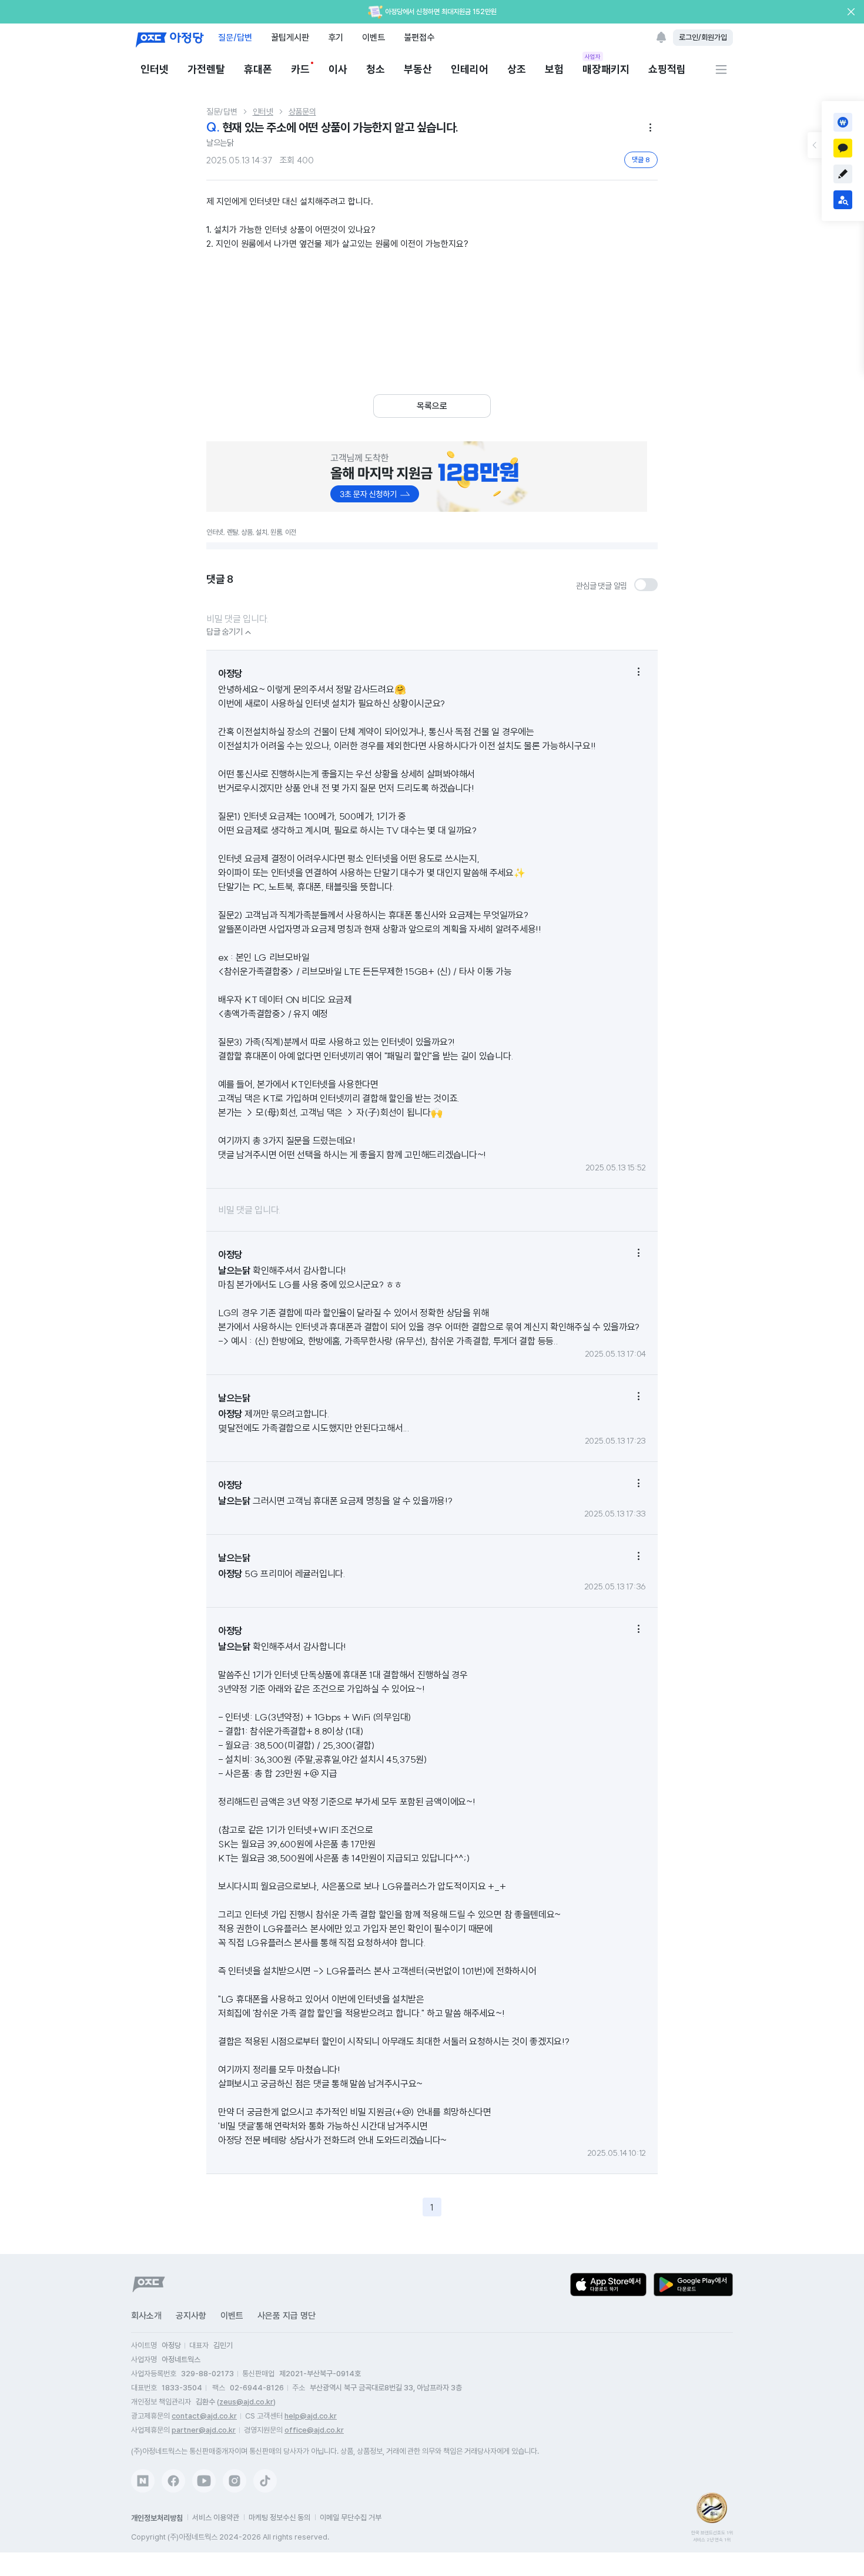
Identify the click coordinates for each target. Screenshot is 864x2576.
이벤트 (374, 37)
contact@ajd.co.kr (204, 2416)
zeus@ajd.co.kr (246, 2402)
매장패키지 (606, 68)
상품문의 (302, 112)
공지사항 (191, 2316)
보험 (554, 69)
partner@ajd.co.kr (204, 2430)
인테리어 (470, 69)
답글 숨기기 (230, 632)
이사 (338, 69)
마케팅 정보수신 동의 (279, 2518)
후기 (336, 37)
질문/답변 (235, 37)
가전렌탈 (206, 69)
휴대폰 (258, 69)
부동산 (418, 69)
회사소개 (146, 2316)
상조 (517, 69)
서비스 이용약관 (216, 2518)
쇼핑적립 (667, 69)
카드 (300, 69)
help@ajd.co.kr (311, 2416)
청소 (376, 69)
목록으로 (432, 406)
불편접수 (419, 37)
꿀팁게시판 (290, 37)
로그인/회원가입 (703, 37)
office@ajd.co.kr (314, 2430)
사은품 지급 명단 (287, 2316)
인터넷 (155, 69)
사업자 (593, 56)
